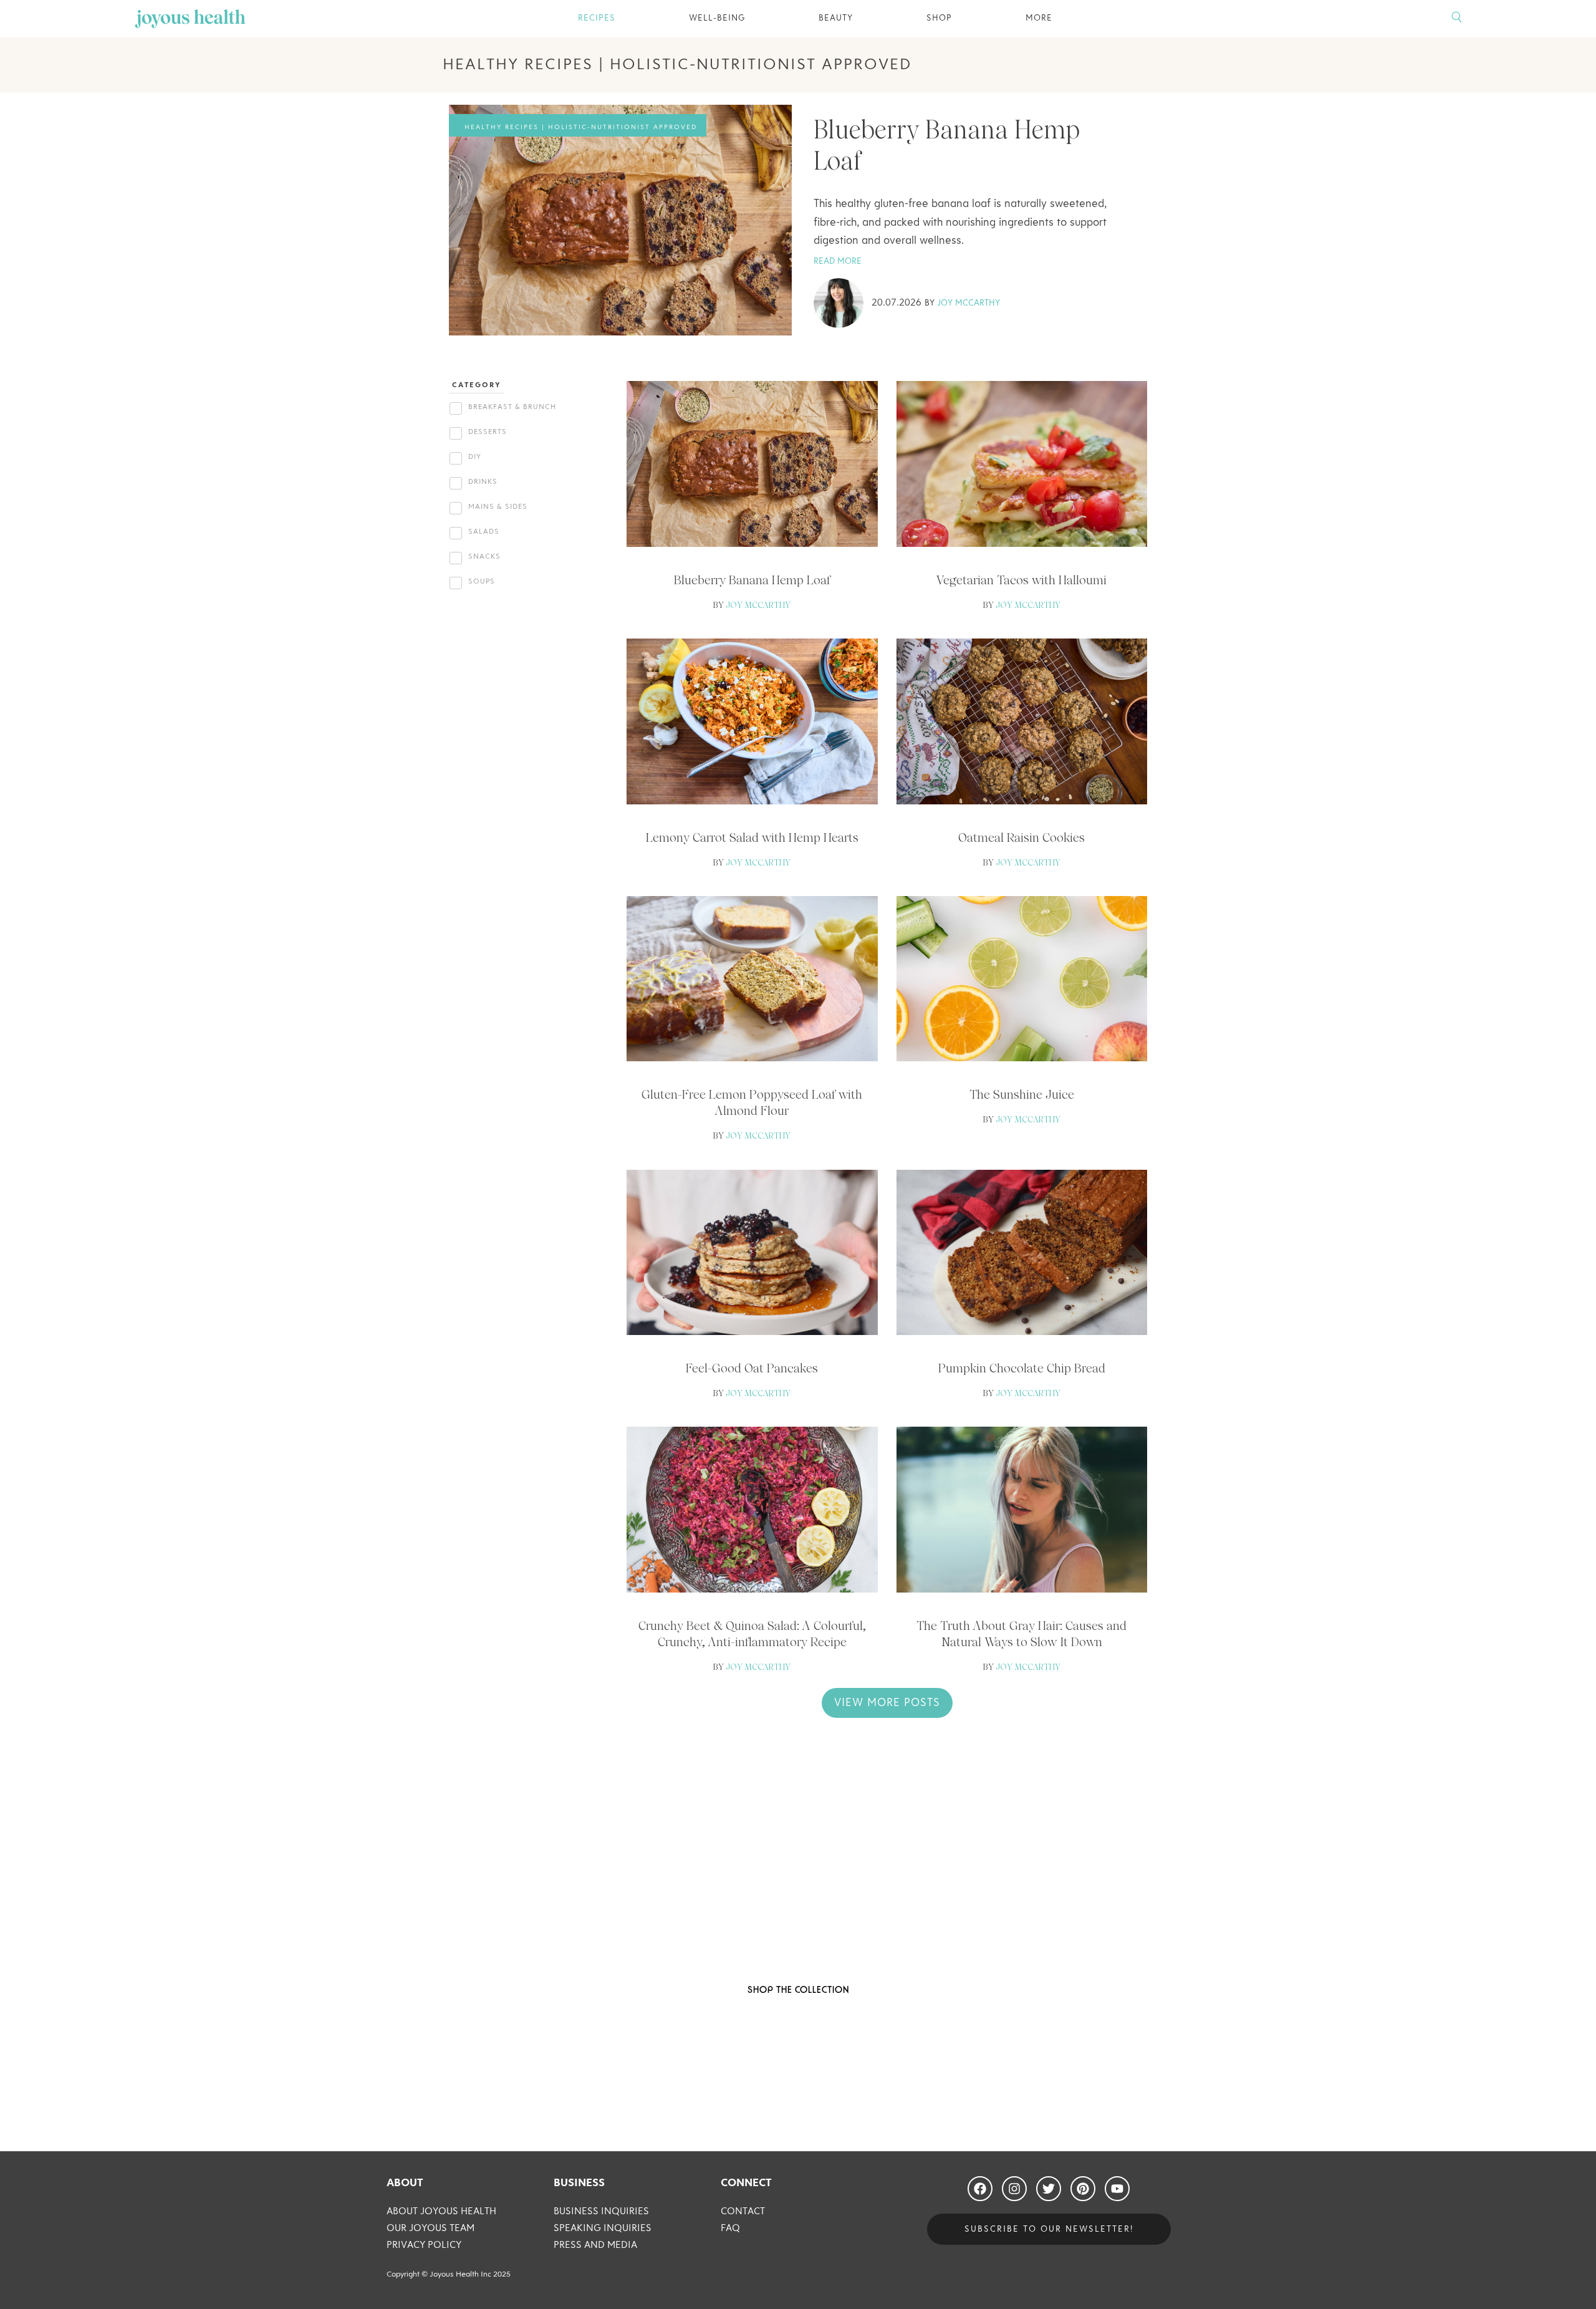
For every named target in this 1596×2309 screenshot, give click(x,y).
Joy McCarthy (969, 303)
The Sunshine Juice (1022, 1094)
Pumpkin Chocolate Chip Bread (1022, 1368)
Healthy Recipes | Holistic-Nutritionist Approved (581, 128)
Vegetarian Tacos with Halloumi (1022, 580)
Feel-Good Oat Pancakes (752, 1368)
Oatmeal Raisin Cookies (1022, 837)
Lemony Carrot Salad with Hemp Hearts (752, 837)
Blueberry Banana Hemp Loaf (752, 580)
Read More (838, 261)
